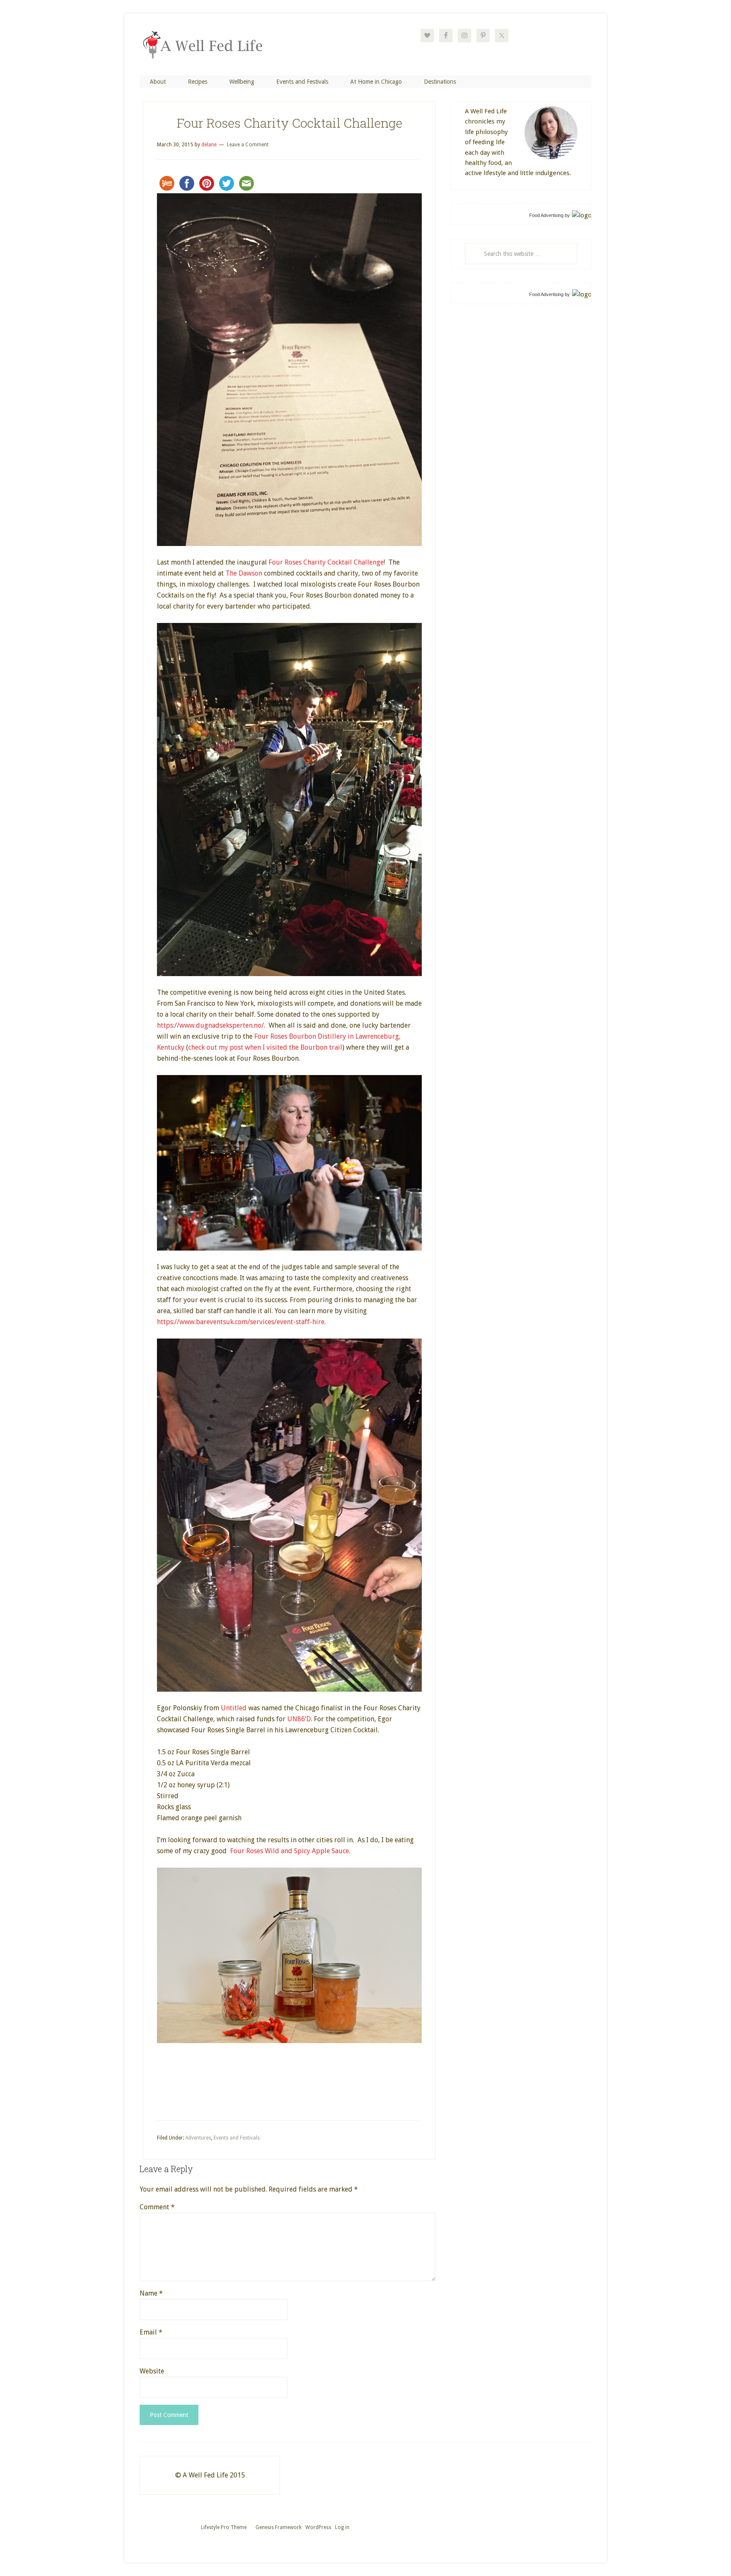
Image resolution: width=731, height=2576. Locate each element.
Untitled (234, 1708)
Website (152, 2371)
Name (151, 2293)
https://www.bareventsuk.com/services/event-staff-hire (241, 1322)
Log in (342, 2527)
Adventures (198, 2138)
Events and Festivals (237, 2138)
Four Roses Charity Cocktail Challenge (326, 562)
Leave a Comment (248, 145)
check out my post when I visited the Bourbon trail (265, 1047)
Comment (157, 2207)
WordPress (318, 2527)
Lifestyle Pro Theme (224, 2527)
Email (151, 2332)
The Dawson (244, 573)
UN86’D (299, 1719)
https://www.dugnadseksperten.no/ (210, 1025)
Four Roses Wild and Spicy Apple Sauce (290, 1851)
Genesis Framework (279, 2527)
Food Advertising (546, 215)
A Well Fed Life (207, 52)
